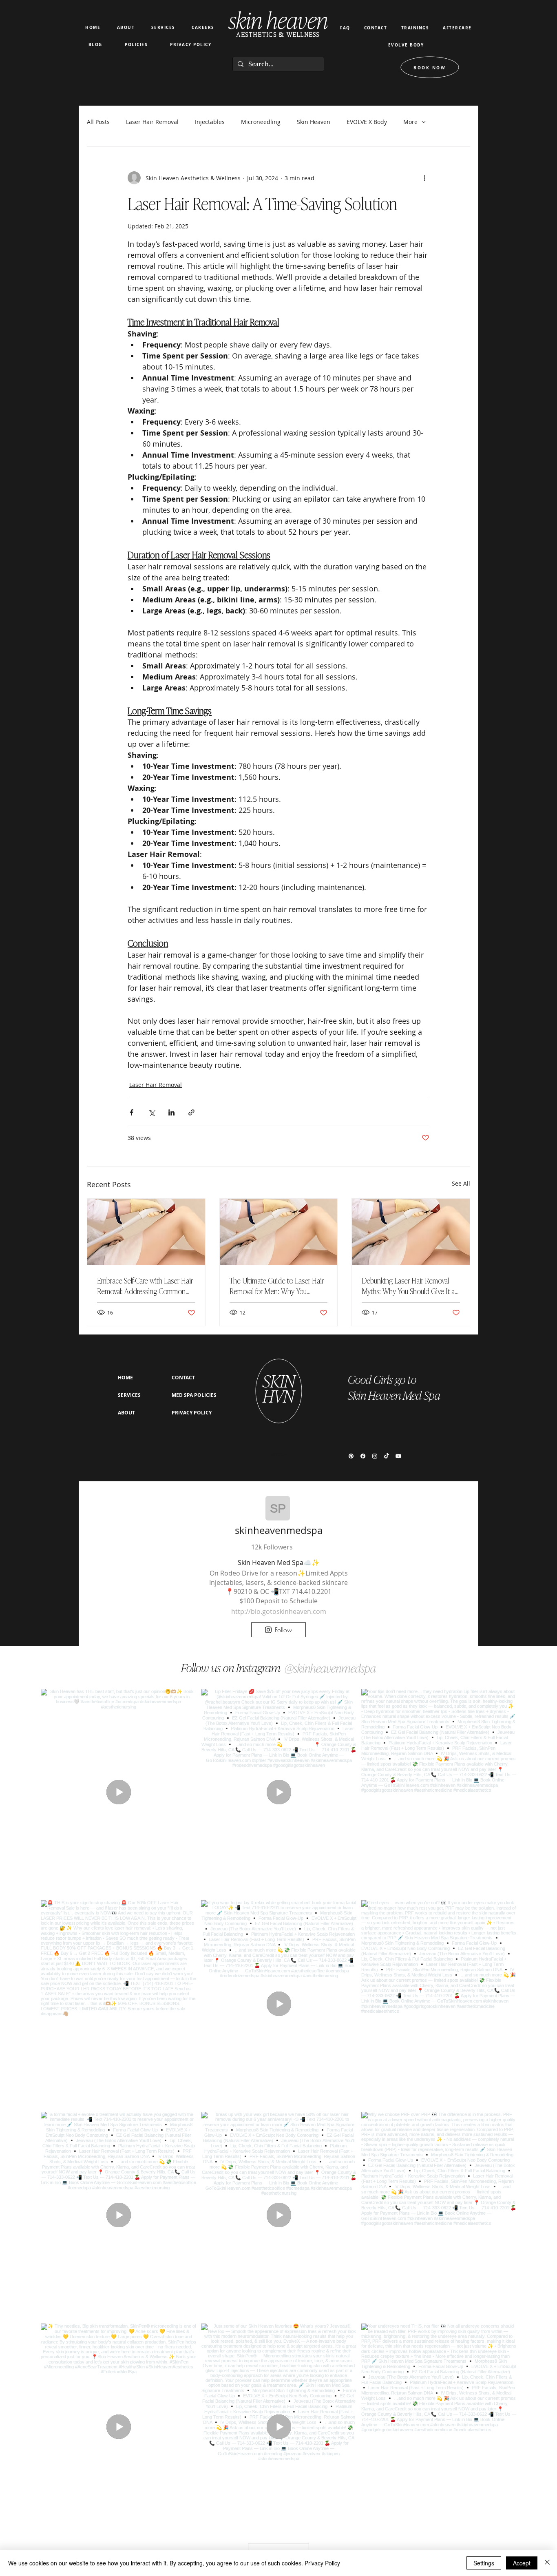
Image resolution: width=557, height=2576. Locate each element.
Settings (484, 2563)
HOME (125, 1378)
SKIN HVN (279, 1388)
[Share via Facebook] (132, 1112)
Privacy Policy (322, 2563)
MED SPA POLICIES (194, 1395)
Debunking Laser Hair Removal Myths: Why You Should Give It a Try (408, 1286)
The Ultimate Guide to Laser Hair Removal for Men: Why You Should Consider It (277, 1286)
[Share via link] (191, 1112)
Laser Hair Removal (156, 1085)
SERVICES (129, 1395)
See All (461, 1183)
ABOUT (126, 1413)
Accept (522, 2563)
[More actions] (424, 178)
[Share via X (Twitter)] (151, 1112)
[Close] (547, 2563)
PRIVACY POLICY (192, 1413)
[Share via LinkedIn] (171, 1112)
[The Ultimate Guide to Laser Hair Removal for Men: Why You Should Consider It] (279, 1232)
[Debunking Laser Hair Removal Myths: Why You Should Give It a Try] (411, 1232)
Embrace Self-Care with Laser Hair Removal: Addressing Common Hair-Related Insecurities (145, 1286)
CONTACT (183, 1378)
